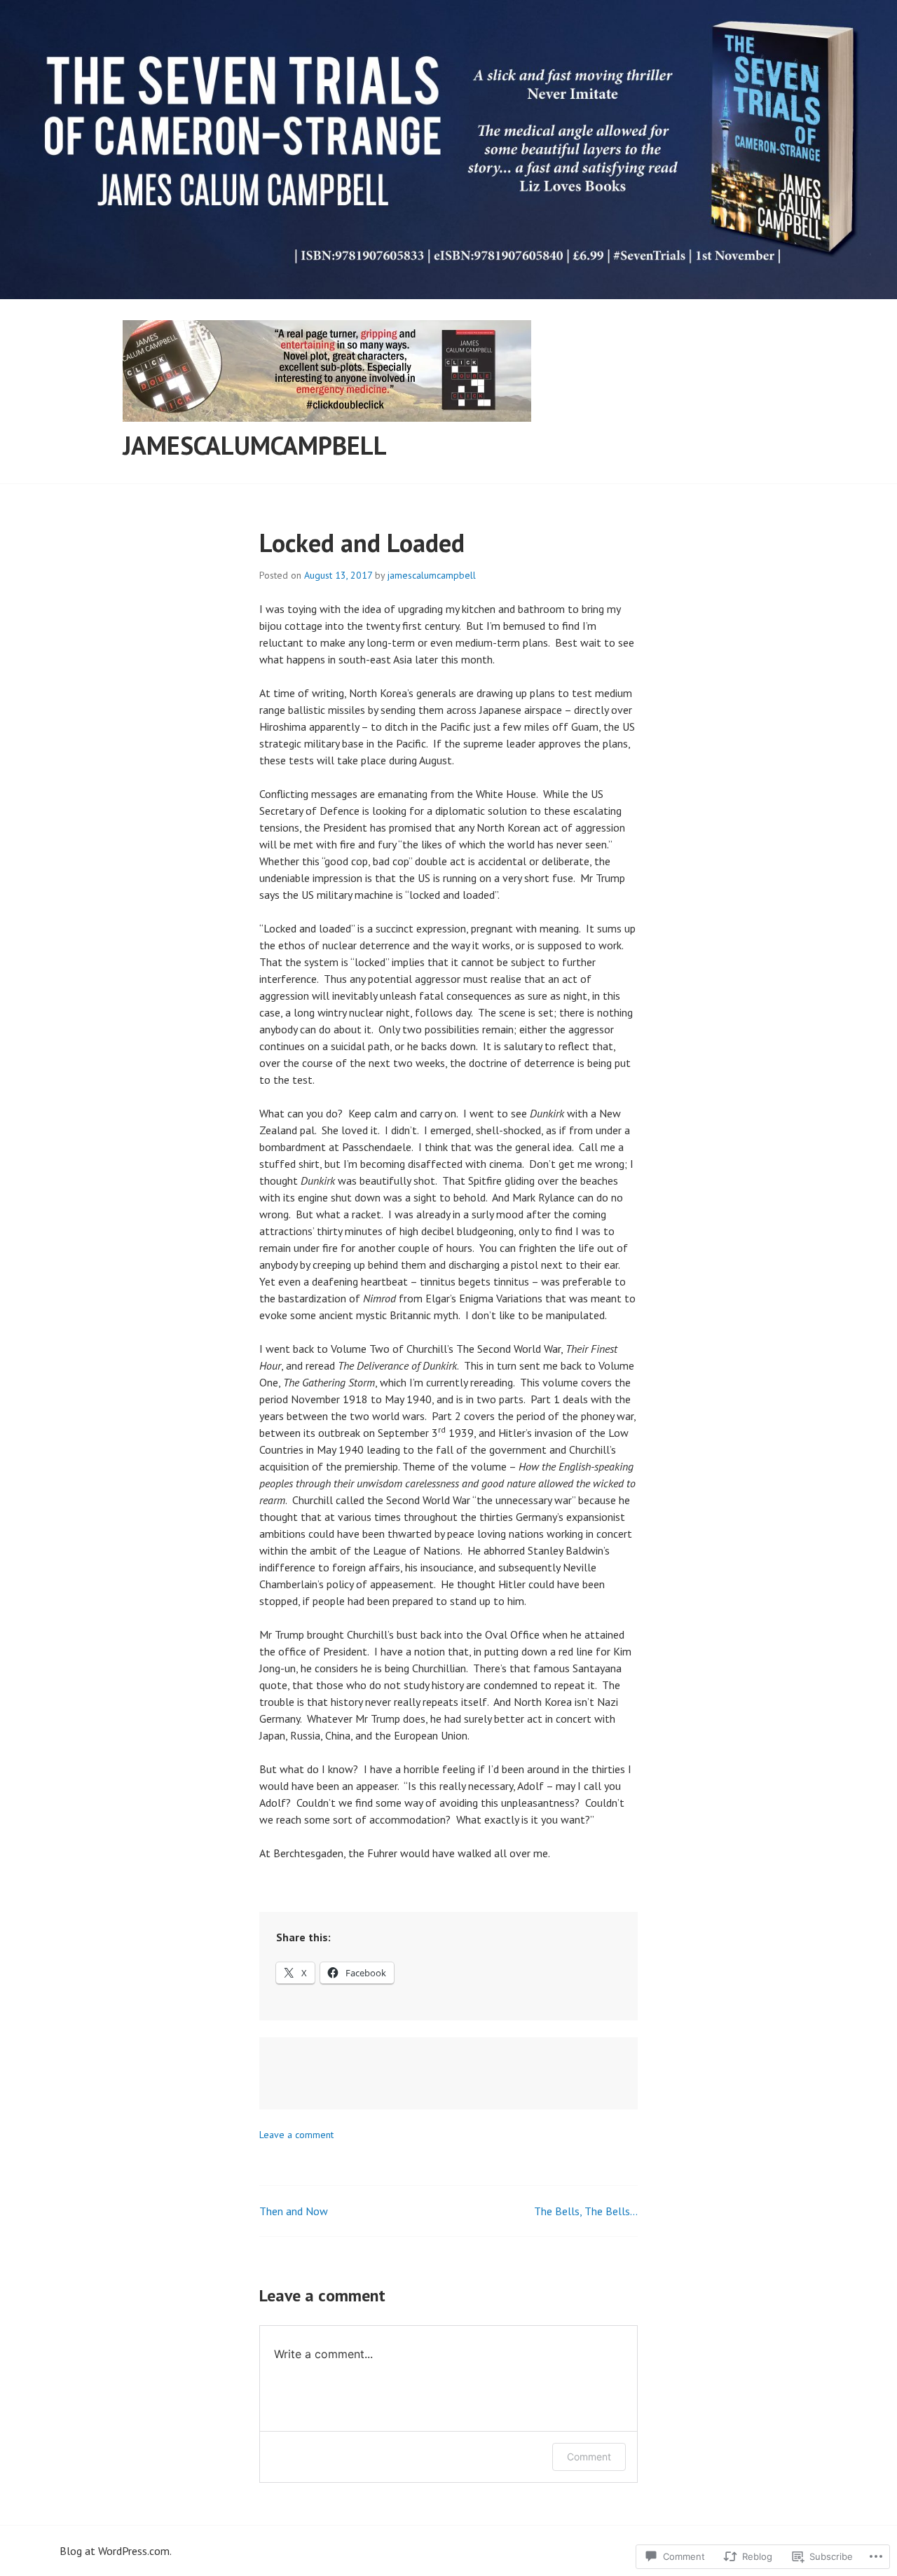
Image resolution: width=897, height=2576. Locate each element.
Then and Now (294, 2211)
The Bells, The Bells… (586, 2211)
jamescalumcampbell (255, 445)
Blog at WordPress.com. (116, 2551)
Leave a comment (296, 2135)
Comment (589, 2457)
